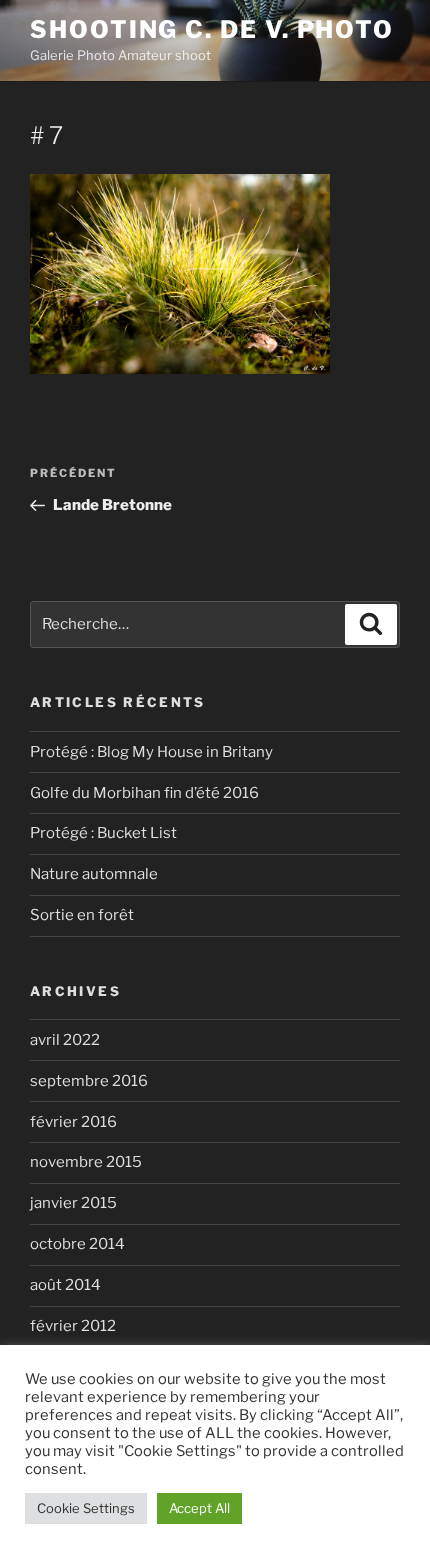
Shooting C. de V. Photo (212, 29)
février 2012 (73, 1326)
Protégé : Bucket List (103, 833)
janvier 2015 (73, 1203)
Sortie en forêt (82, 915)
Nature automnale (94, 874)
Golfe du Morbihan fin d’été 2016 (144, 793)
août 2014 (65, 1285)
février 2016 (73, 1122)
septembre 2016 (89, 1081)
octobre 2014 (77, 1244)
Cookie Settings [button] (86, 1508)
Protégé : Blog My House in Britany (151, 752)
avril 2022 (65, 1040)
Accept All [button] (199, 1508)
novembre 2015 (86, 1162)
